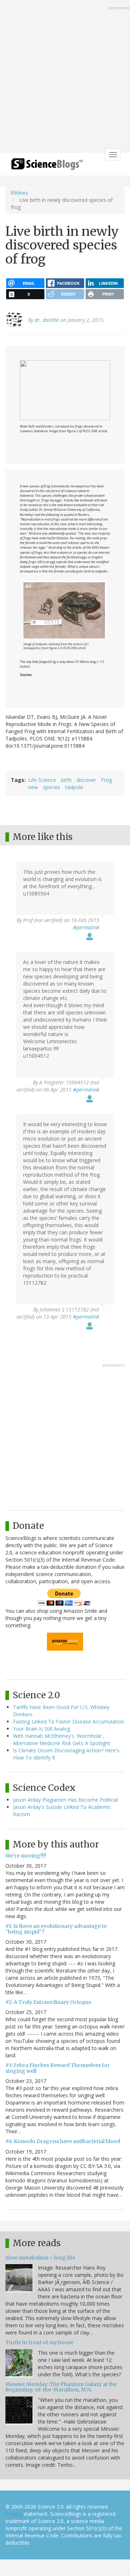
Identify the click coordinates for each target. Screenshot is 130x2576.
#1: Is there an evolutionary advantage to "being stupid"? (56, 1929)
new (33, 787)
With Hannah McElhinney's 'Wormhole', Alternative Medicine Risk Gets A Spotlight (62, 1740)
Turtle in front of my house (39, 2342)
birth (66, 780)
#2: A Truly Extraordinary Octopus (48, 2002)
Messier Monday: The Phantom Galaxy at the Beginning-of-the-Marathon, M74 (61, 2387)
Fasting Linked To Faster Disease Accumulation (69, 1721)
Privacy (14, 2514)
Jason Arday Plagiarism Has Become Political (65, 1800)
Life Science (42, 780)
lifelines (19, 193)
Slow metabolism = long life (40, 2258)
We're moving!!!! (26, 1856)
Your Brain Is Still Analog (42, 1729)
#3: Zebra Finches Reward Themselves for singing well (58, 2068)
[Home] (47, 166)
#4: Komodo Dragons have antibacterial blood (63, 2141)
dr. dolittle (47, 320)
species (52, 787)
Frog (107, 780)
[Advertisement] (65, 77)
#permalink (86, 927)
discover (86, 780)
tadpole (74, 787)
